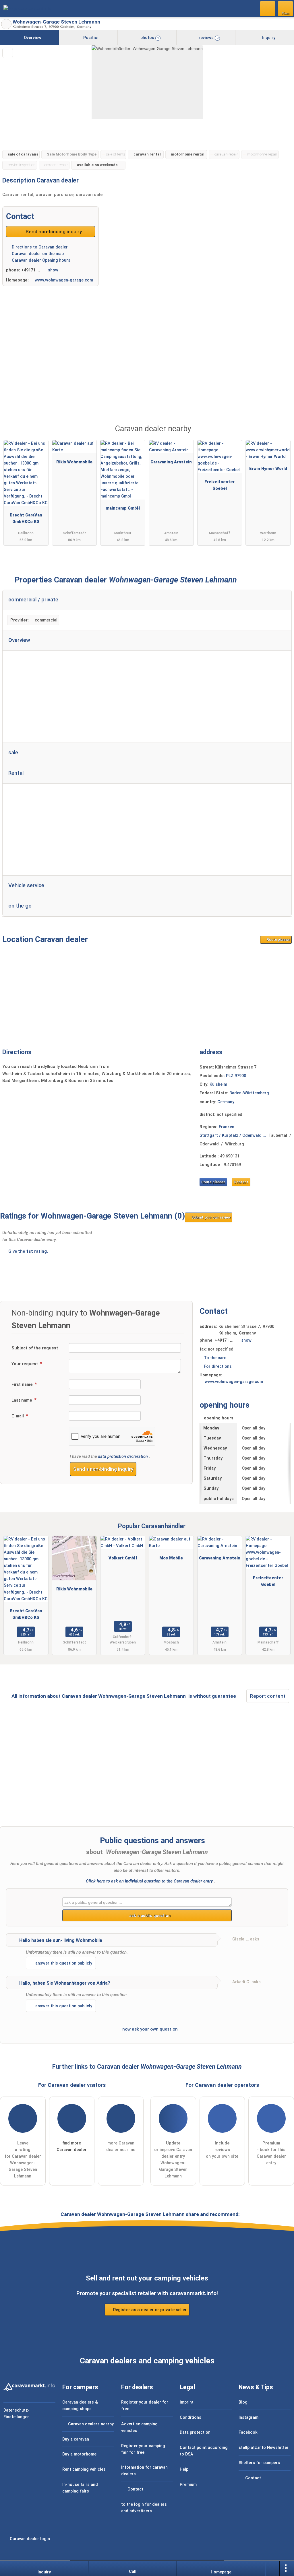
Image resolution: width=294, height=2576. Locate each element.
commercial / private (33, 600)
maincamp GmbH (123, 508)
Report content (268, 1696)
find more (72, 2146)
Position (91, 38)
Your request (25, 1364)
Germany (226, 1102)
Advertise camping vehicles (139, 2427)
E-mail (18, 1416)
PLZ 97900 (236, 1076)
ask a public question (149, 1916)
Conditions (190, 2417)
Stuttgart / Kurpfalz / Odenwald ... (233, 1136)
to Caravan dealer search (6, 24)
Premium (282, 434)
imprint (187, 2402)
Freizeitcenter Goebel (219, 485)
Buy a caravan (76, 2439)
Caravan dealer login (29, 2539)
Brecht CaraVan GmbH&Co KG (26, 518)
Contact (241, 1182)
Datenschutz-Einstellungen (17, 2414)
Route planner (278, 940)
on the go (20, 906)
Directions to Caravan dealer (39, 247)
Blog (243, 2402)
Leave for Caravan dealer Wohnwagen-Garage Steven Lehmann (23, 2160)
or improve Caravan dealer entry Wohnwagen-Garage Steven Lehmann (173, 2160)
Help (184, 2469)
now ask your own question (149, 2029)
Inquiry (268, 38)
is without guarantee (212, 1696)
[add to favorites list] (8, 53)
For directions (218, 1366)
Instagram (248, 2417)
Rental (16, 773)
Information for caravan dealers (144, 2471)
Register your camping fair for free (143, 2449)
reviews (208, 38)
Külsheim (218, 1084)
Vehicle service (26, 885)
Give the (28, 1251)
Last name (22, 1400)
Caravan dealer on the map (37, 254)
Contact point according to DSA (204, 2451)
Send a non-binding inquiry (103, 1469)
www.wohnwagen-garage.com (64, 280)
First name (23, 1385)
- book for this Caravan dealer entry (271, 2153)
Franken (227, 1127)
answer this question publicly (63, 1963)
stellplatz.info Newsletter (264, 2448)
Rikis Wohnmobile (74, 462)
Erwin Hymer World (268, 469)
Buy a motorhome (79, 2454)
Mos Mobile (171, 1558)
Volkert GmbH (123, 1558)
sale (13, 753)
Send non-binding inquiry (53, 232)
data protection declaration (123, 1457)
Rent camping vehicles (84, 2469)
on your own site (222, 2150)
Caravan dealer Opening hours (40, 260)
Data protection (195, 2432)
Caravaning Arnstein (171, 462)
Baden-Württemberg (249, 1093)
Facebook (248, 2432)
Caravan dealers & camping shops (80, 2406)
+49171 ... (31, 270)
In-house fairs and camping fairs (80, 2488)
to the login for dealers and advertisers (144, 2508)
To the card (215, 1358)
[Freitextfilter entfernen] (268, 8)
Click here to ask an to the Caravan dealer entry (149, 1881)
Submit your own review (211, 1217)
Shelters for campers (259, 2463)
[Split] (272, 2569)
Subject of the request (35, 1348)
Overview (32, 38)
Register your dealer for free (145, 2406)
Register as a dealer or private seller (149, 2310)
